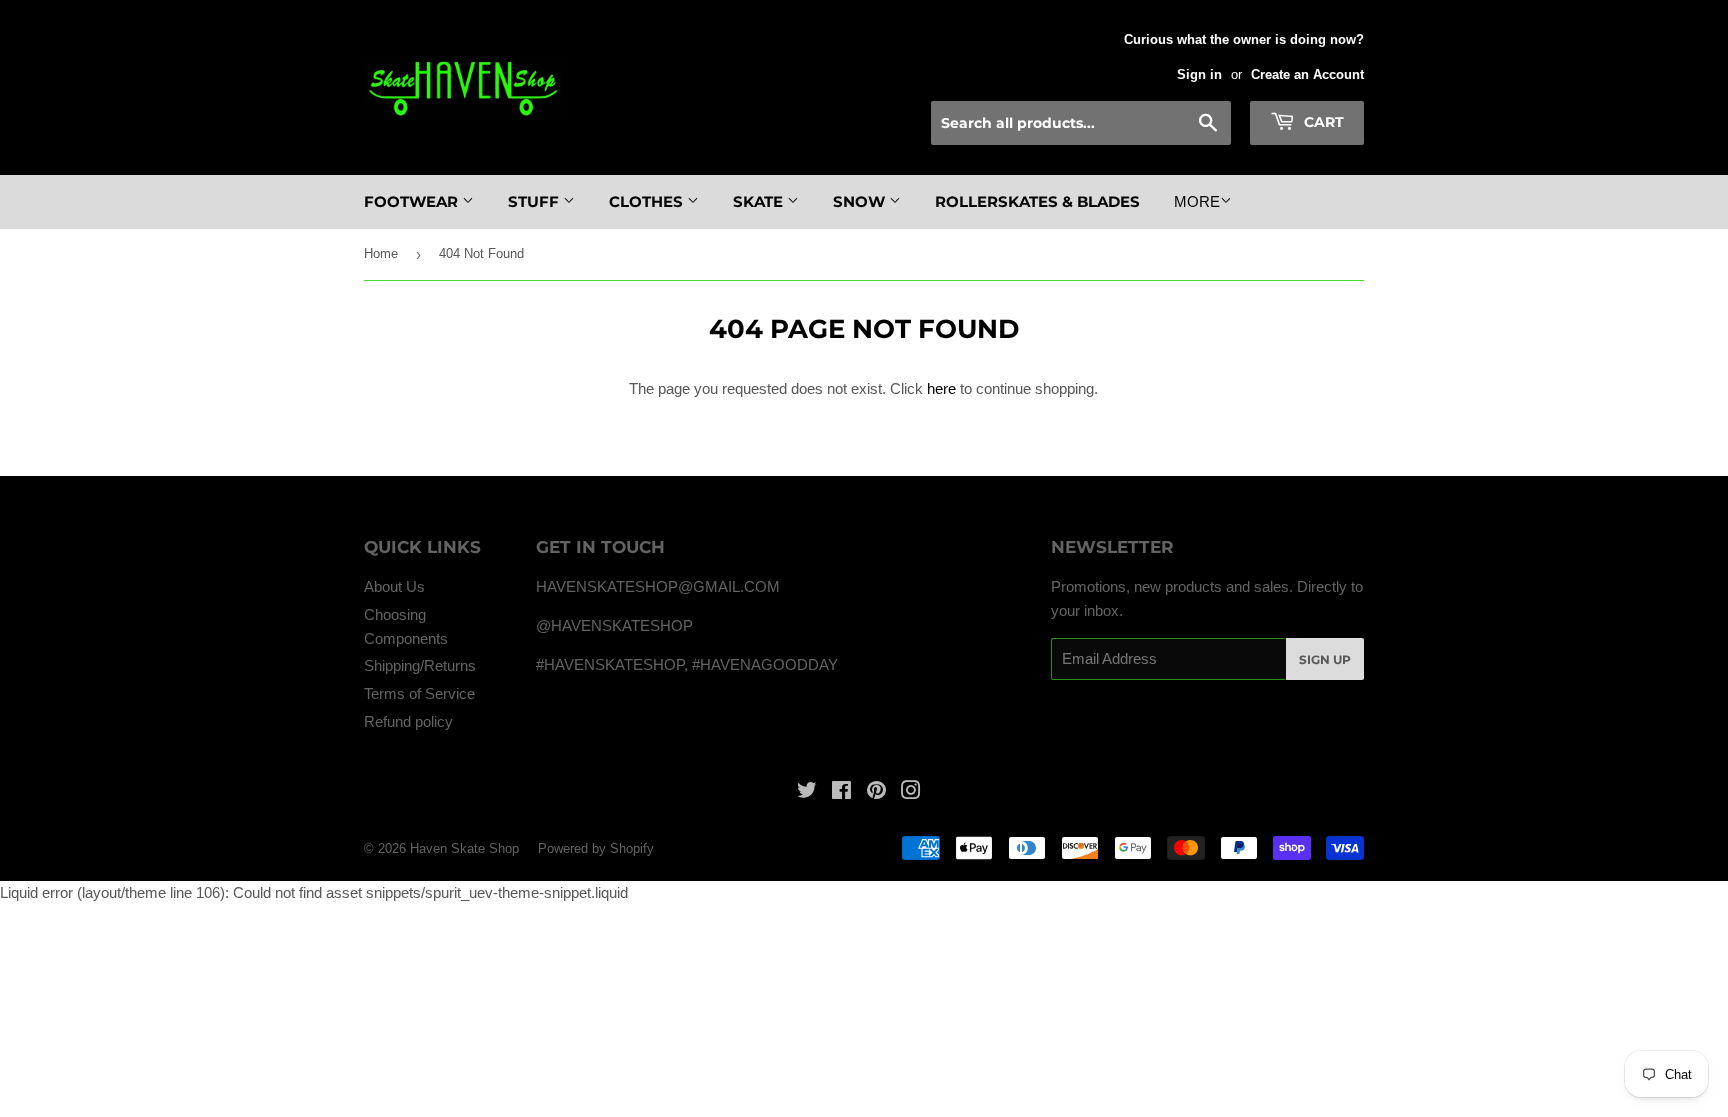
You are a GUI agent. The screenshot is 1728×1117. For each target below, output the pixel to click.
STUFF (535, 201)
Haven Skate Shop (464, 848)
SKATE (760, 201)
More (1197, 201)
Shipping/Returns (420, 665)
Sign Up (1325, 659)
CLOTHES (648, 201)
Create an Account (1307, 74)
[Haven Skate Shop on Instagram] (911, 792)
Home (381, 253)
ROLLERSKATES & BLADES (1037, 201)
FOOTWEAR (413, 201)
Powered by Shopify (596, 848)
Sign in (1199, 74)
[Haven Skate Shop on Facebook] (841, 792)
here (941, 388)
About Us (394, 586)
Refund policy (408, 721)
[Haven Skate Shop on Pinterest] (876, 792)
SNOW (861, 201)
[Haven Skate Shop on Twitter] (807, 792)
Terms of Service (419, 693)
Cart (1322, 122)
